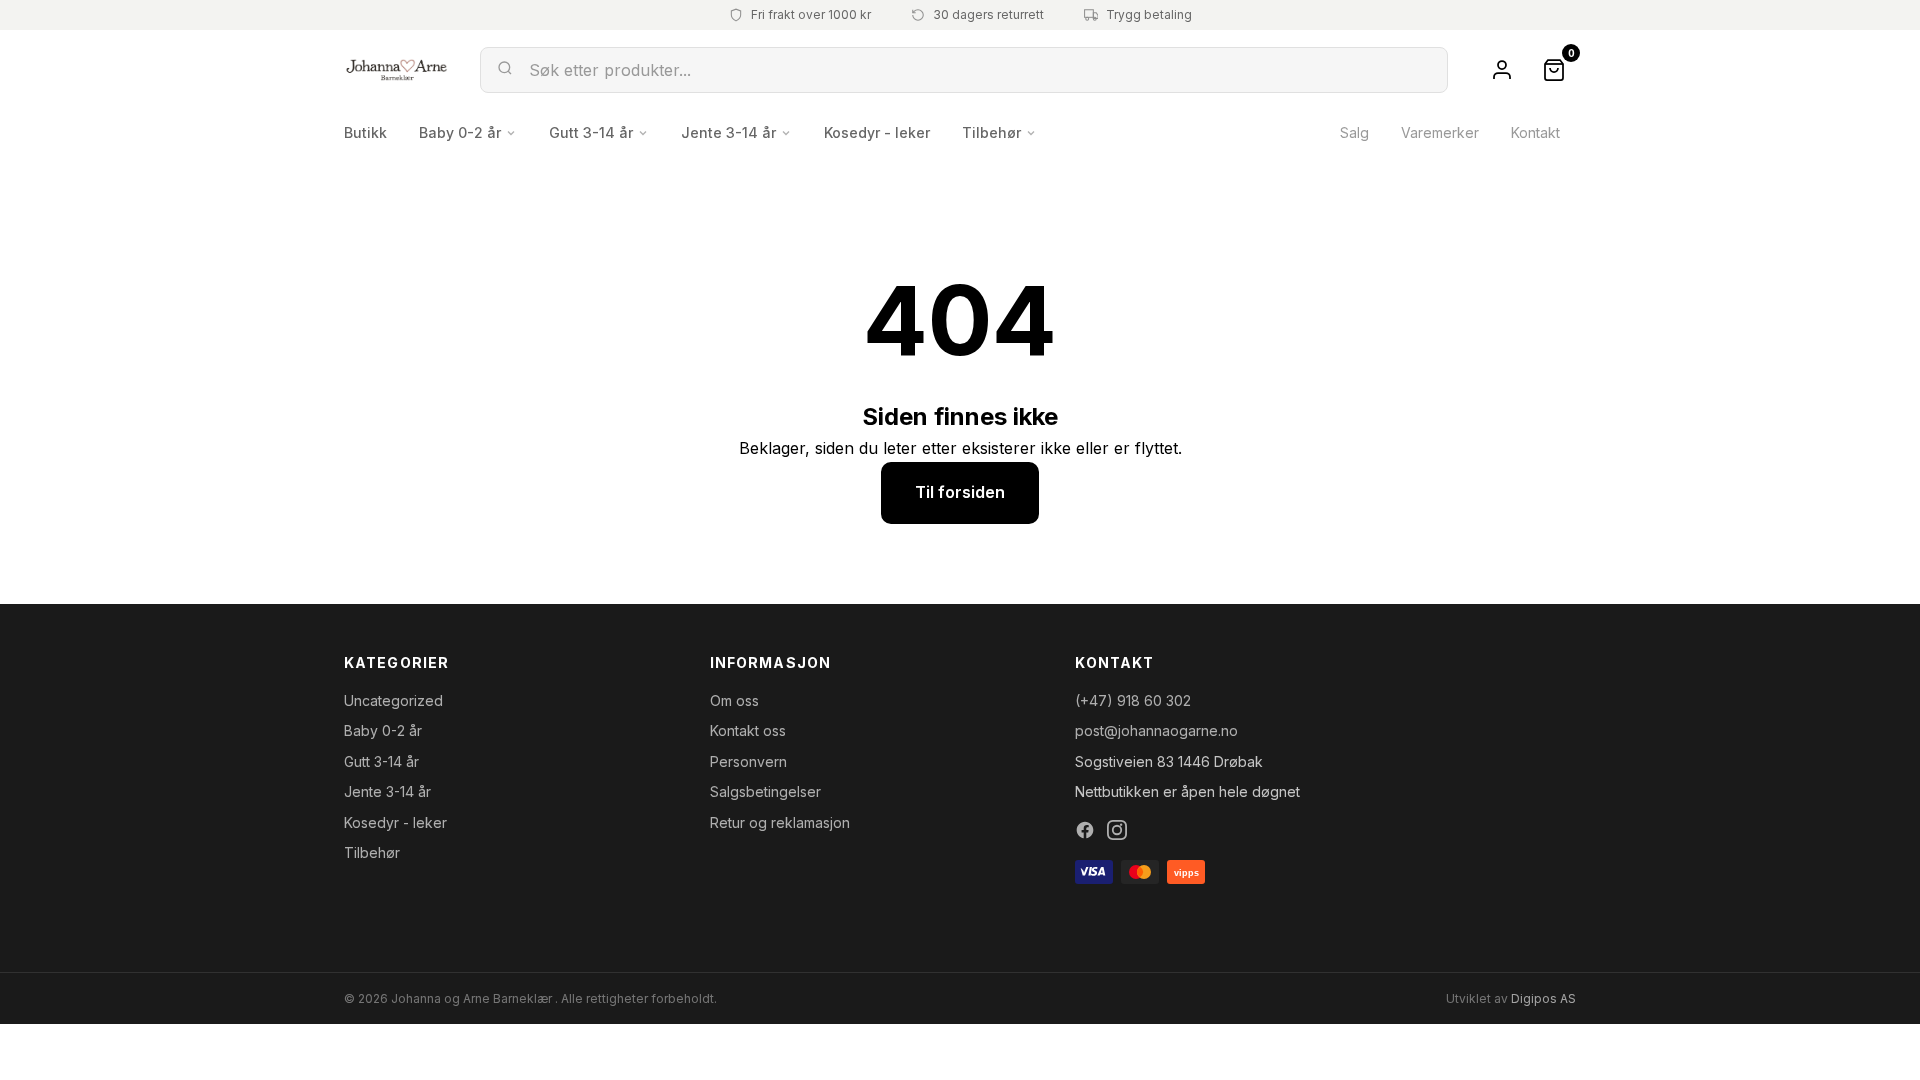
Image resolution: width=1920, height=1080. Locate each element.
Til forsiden (960, 492)
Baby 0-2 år (460, 132)
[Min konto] (1502, 70)
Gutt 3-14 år (591, 132)
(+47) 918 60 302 (1133, 700)
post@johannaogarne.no (1156, 730)
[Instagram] (1117, 830)
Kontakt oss (748, 730)
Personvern (748, 761)
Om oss (734, 700)
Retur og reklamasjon (780, 822)
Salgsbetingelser (765, 791)
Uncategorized (393, 700)
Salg (1354, 132)
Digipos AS (1543, 998)
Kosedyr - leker (877, 132)
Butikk (365, 132)
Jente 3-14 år (728, 132)
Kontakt (1535, 132)
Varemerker (1440, 132)
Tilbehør (991, 132)
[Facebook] (1085, 830)
